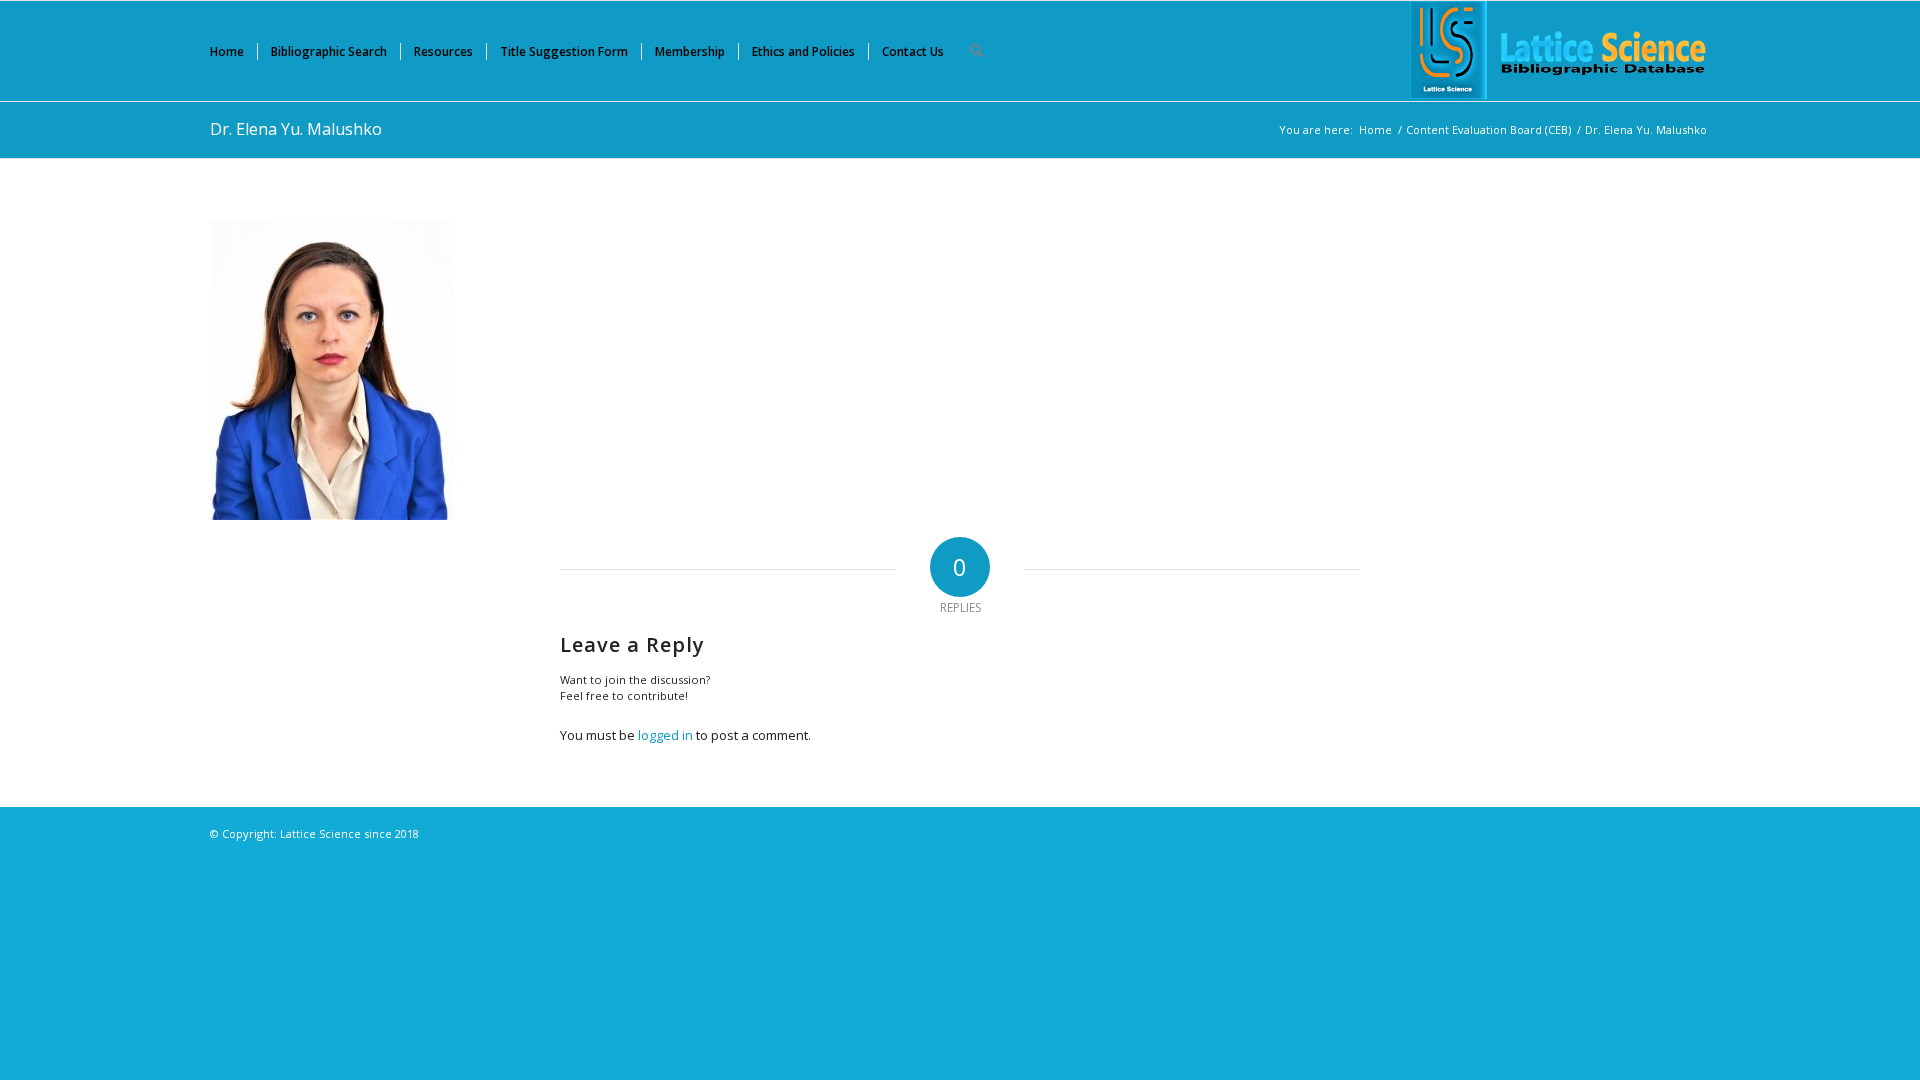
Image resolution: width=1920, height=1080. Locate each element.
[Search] (976, 51)
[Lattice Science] (1560, 51)
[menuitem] (227, 51)
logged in (665, 735)
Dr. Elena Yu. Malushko (296, 129)
